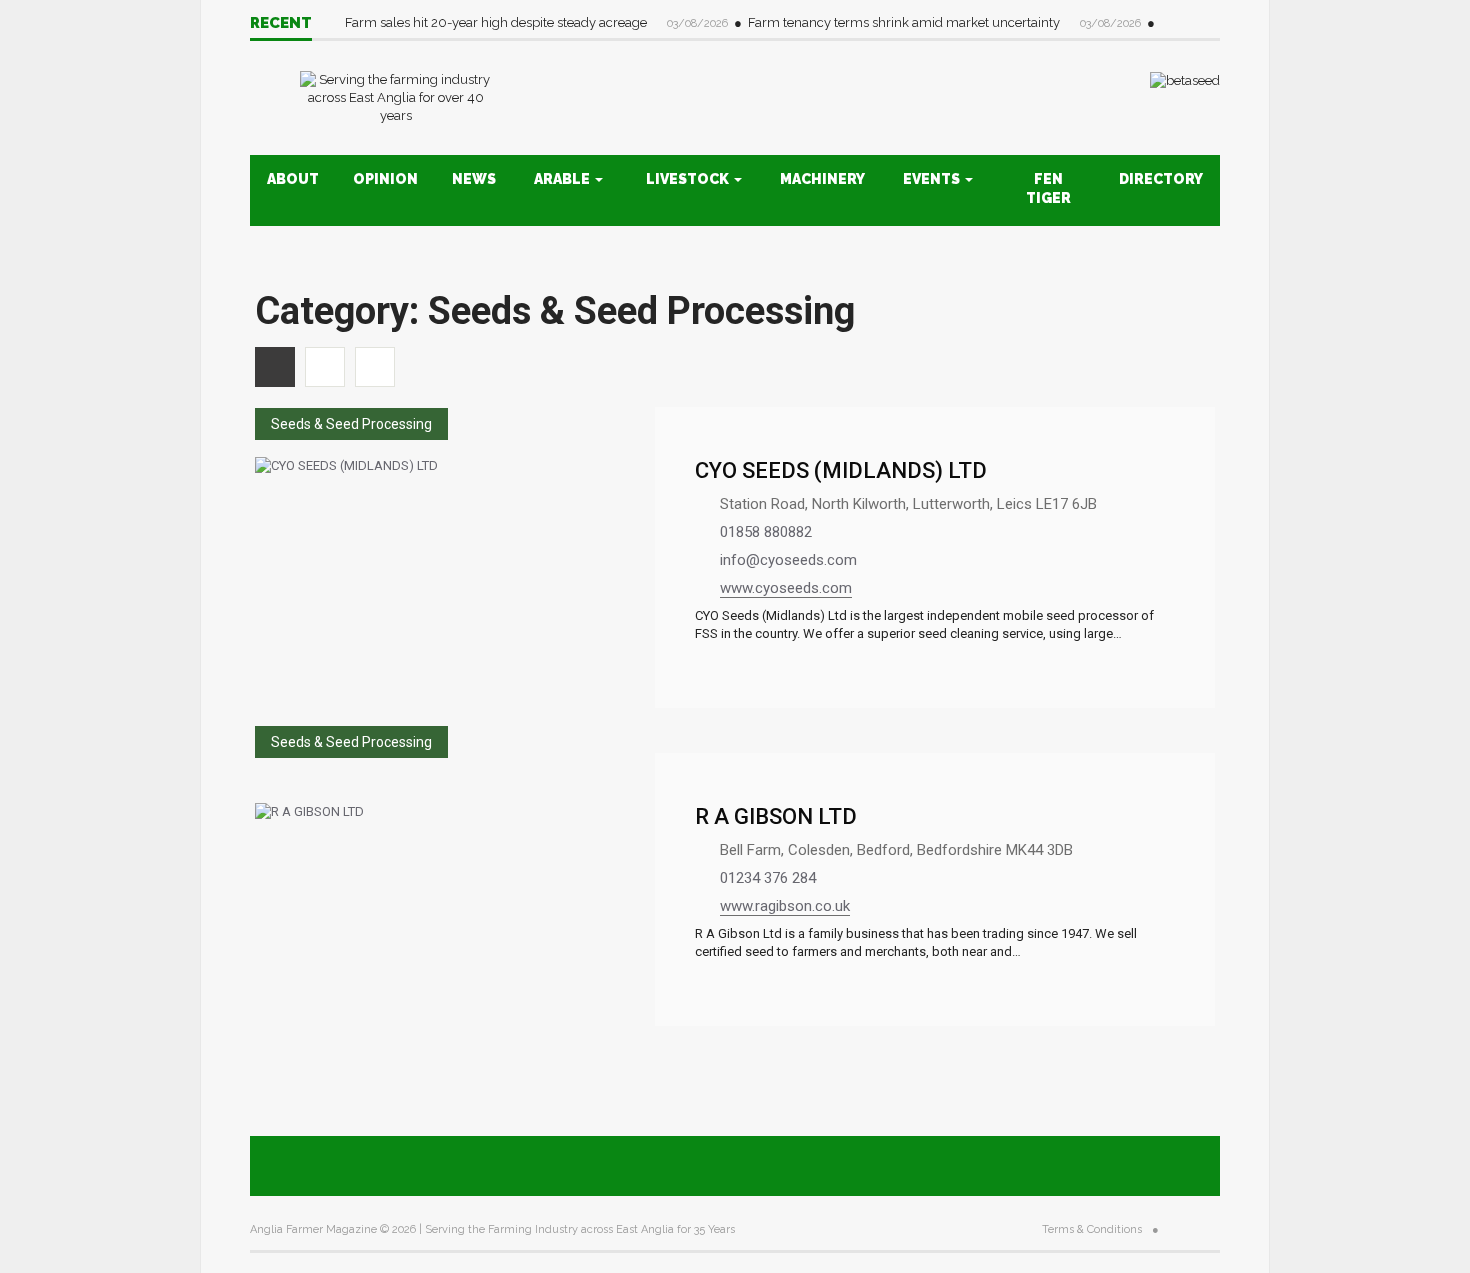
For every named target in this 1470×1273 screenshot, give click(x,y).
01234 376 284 (768, 878)
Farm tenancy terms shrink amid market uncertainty (905, 22)
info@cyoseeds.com (788, 560)
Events (933, 179)
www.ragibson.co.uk (785, 906)
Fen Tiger (1048, 188)
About (293, 179)
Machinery (822, 179)
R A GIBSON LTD (776, 816)
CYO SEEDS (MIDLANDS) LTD (841, 470)
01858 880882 (766, 532)
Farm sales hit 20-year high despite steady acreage (497, 22)
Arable (563, 179)
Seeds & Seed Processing (351, 424)
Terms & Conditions (1092, 1229)
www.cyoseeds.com (786, 588)
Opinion (385, 179)
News (474, 179)
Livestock (689, 179)
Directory (1161, 179)
